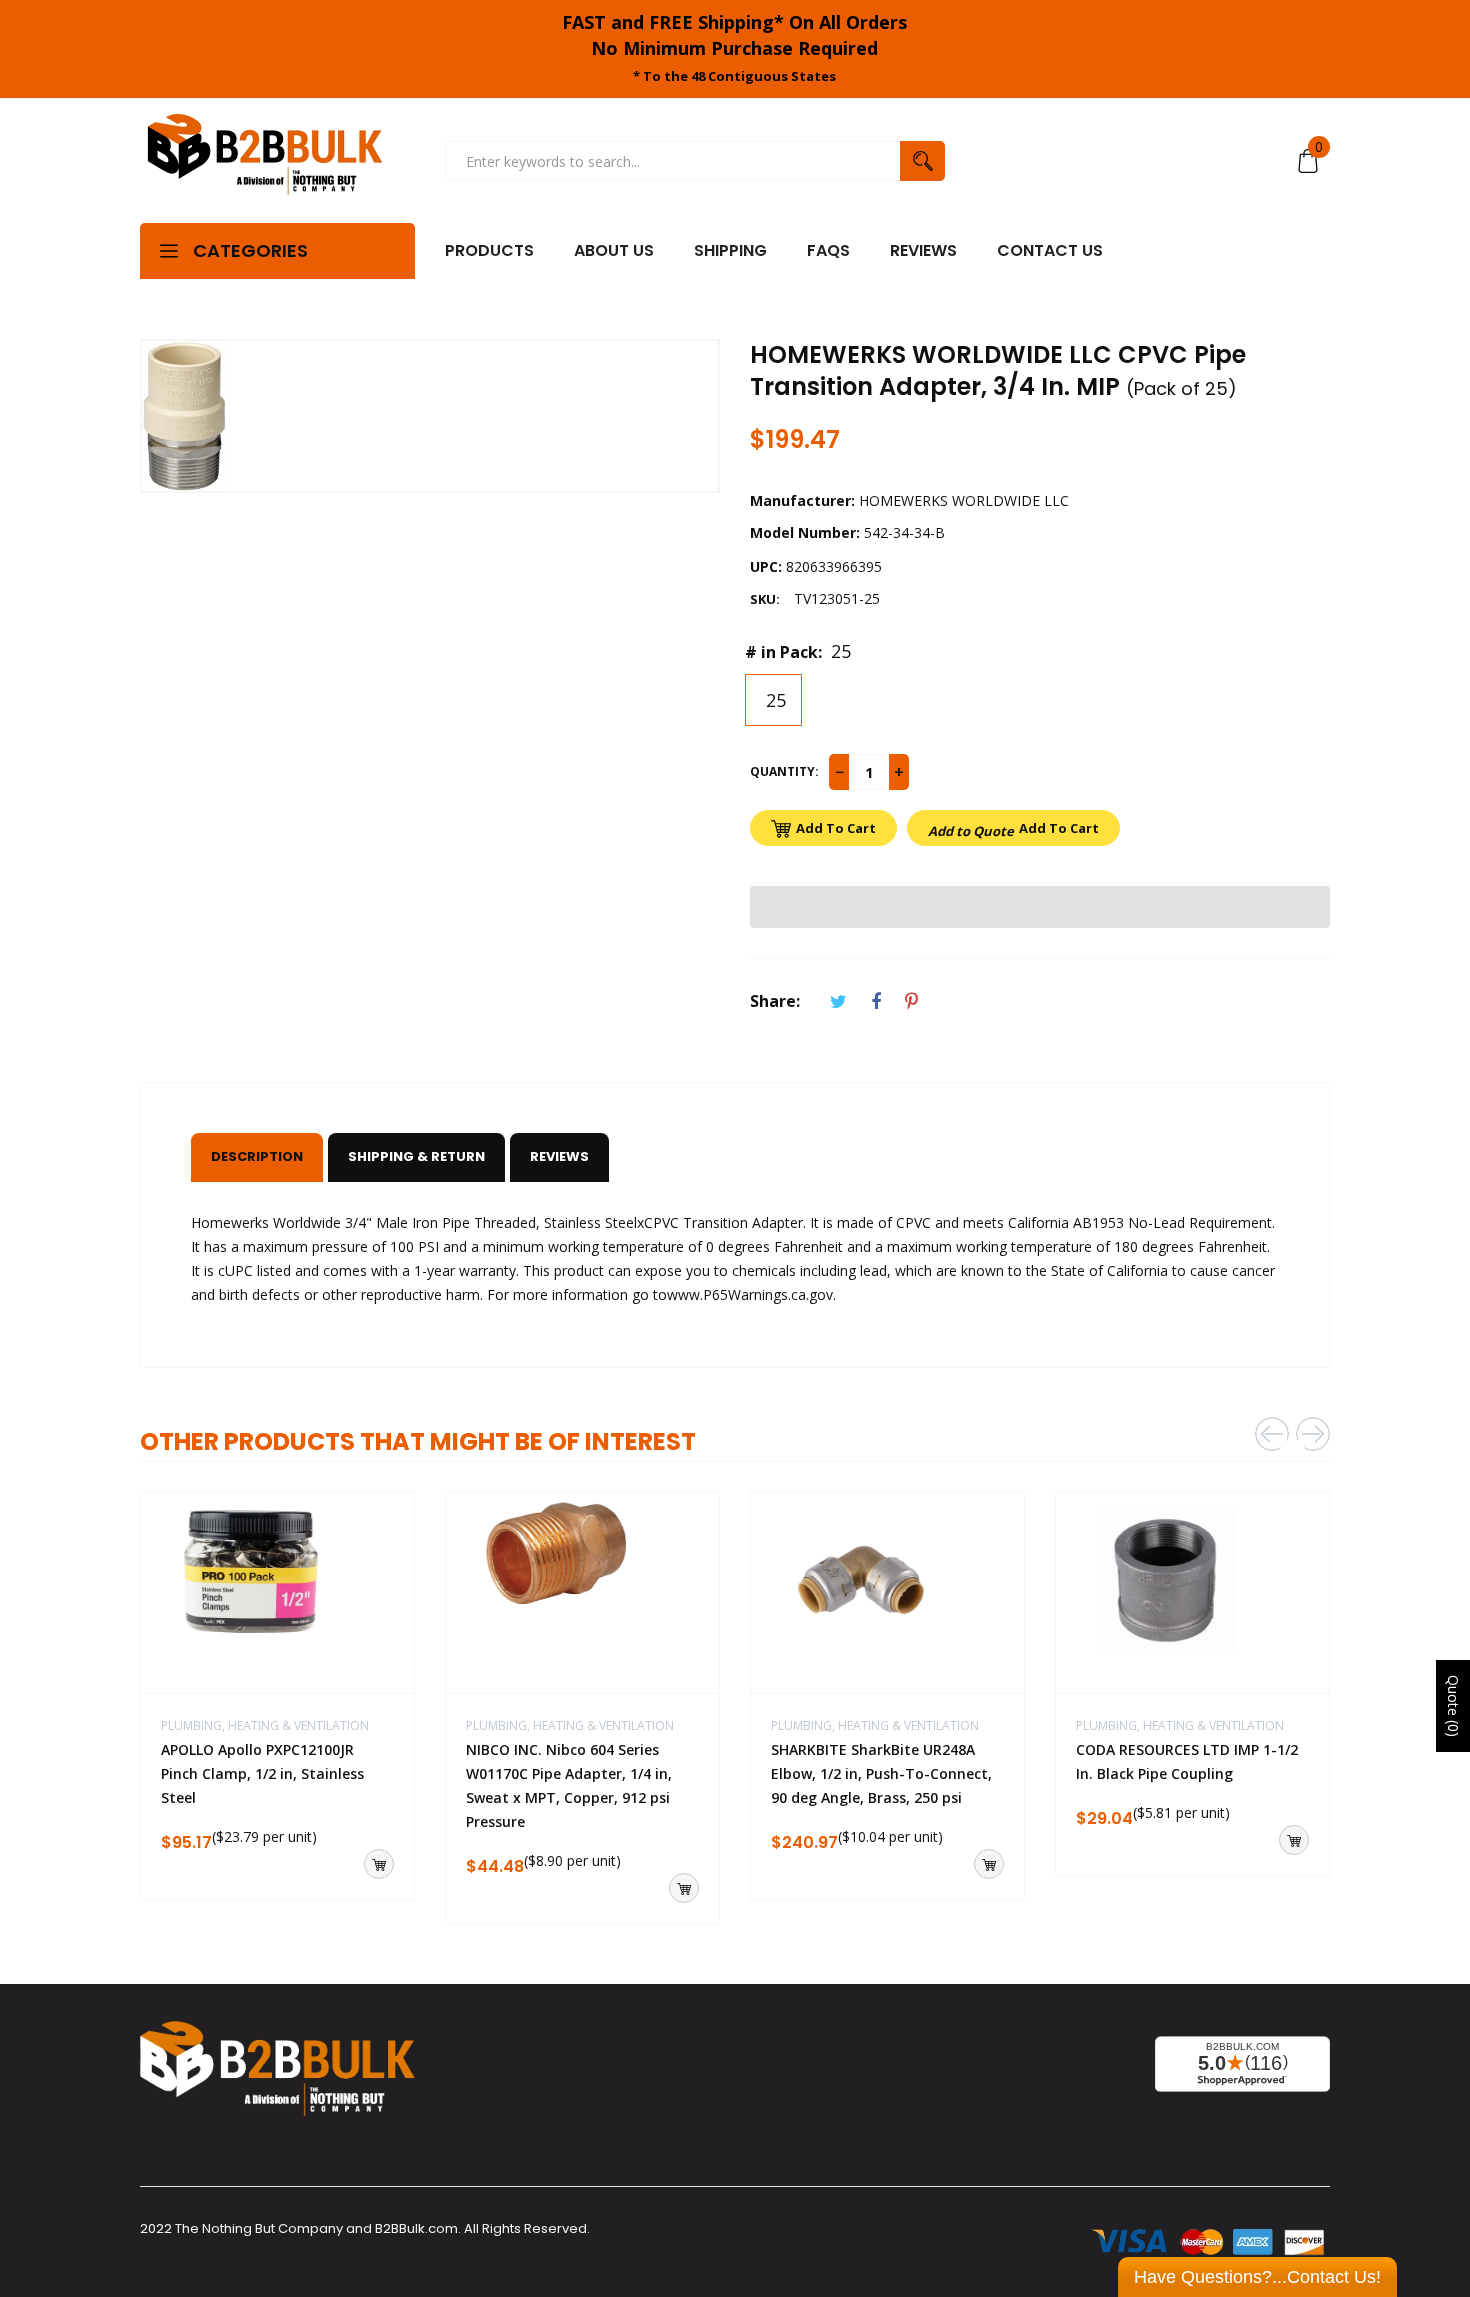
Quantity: (784, 771)
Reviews (559, 1156)
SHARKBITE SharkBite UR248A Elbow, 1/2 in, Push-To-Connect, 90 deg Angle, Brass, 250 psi (881, 1773)
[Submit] (379, 1864)
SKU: (765, 599)
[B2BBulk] (265, 161)
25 (773, 700)
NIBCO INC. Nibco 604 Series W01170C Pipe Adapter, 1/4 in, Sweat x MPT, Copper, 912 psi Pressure (569, 1785)
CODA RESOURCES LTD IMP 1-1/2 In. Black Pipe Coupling (1187, 1761)
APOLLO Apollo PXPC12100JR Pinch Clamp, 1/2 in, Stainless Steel (262, 1773)
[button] (1040, 907)
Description (257, 1156)
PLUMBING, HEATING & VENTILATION (265, 1725)
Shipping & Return (416, 1156)
